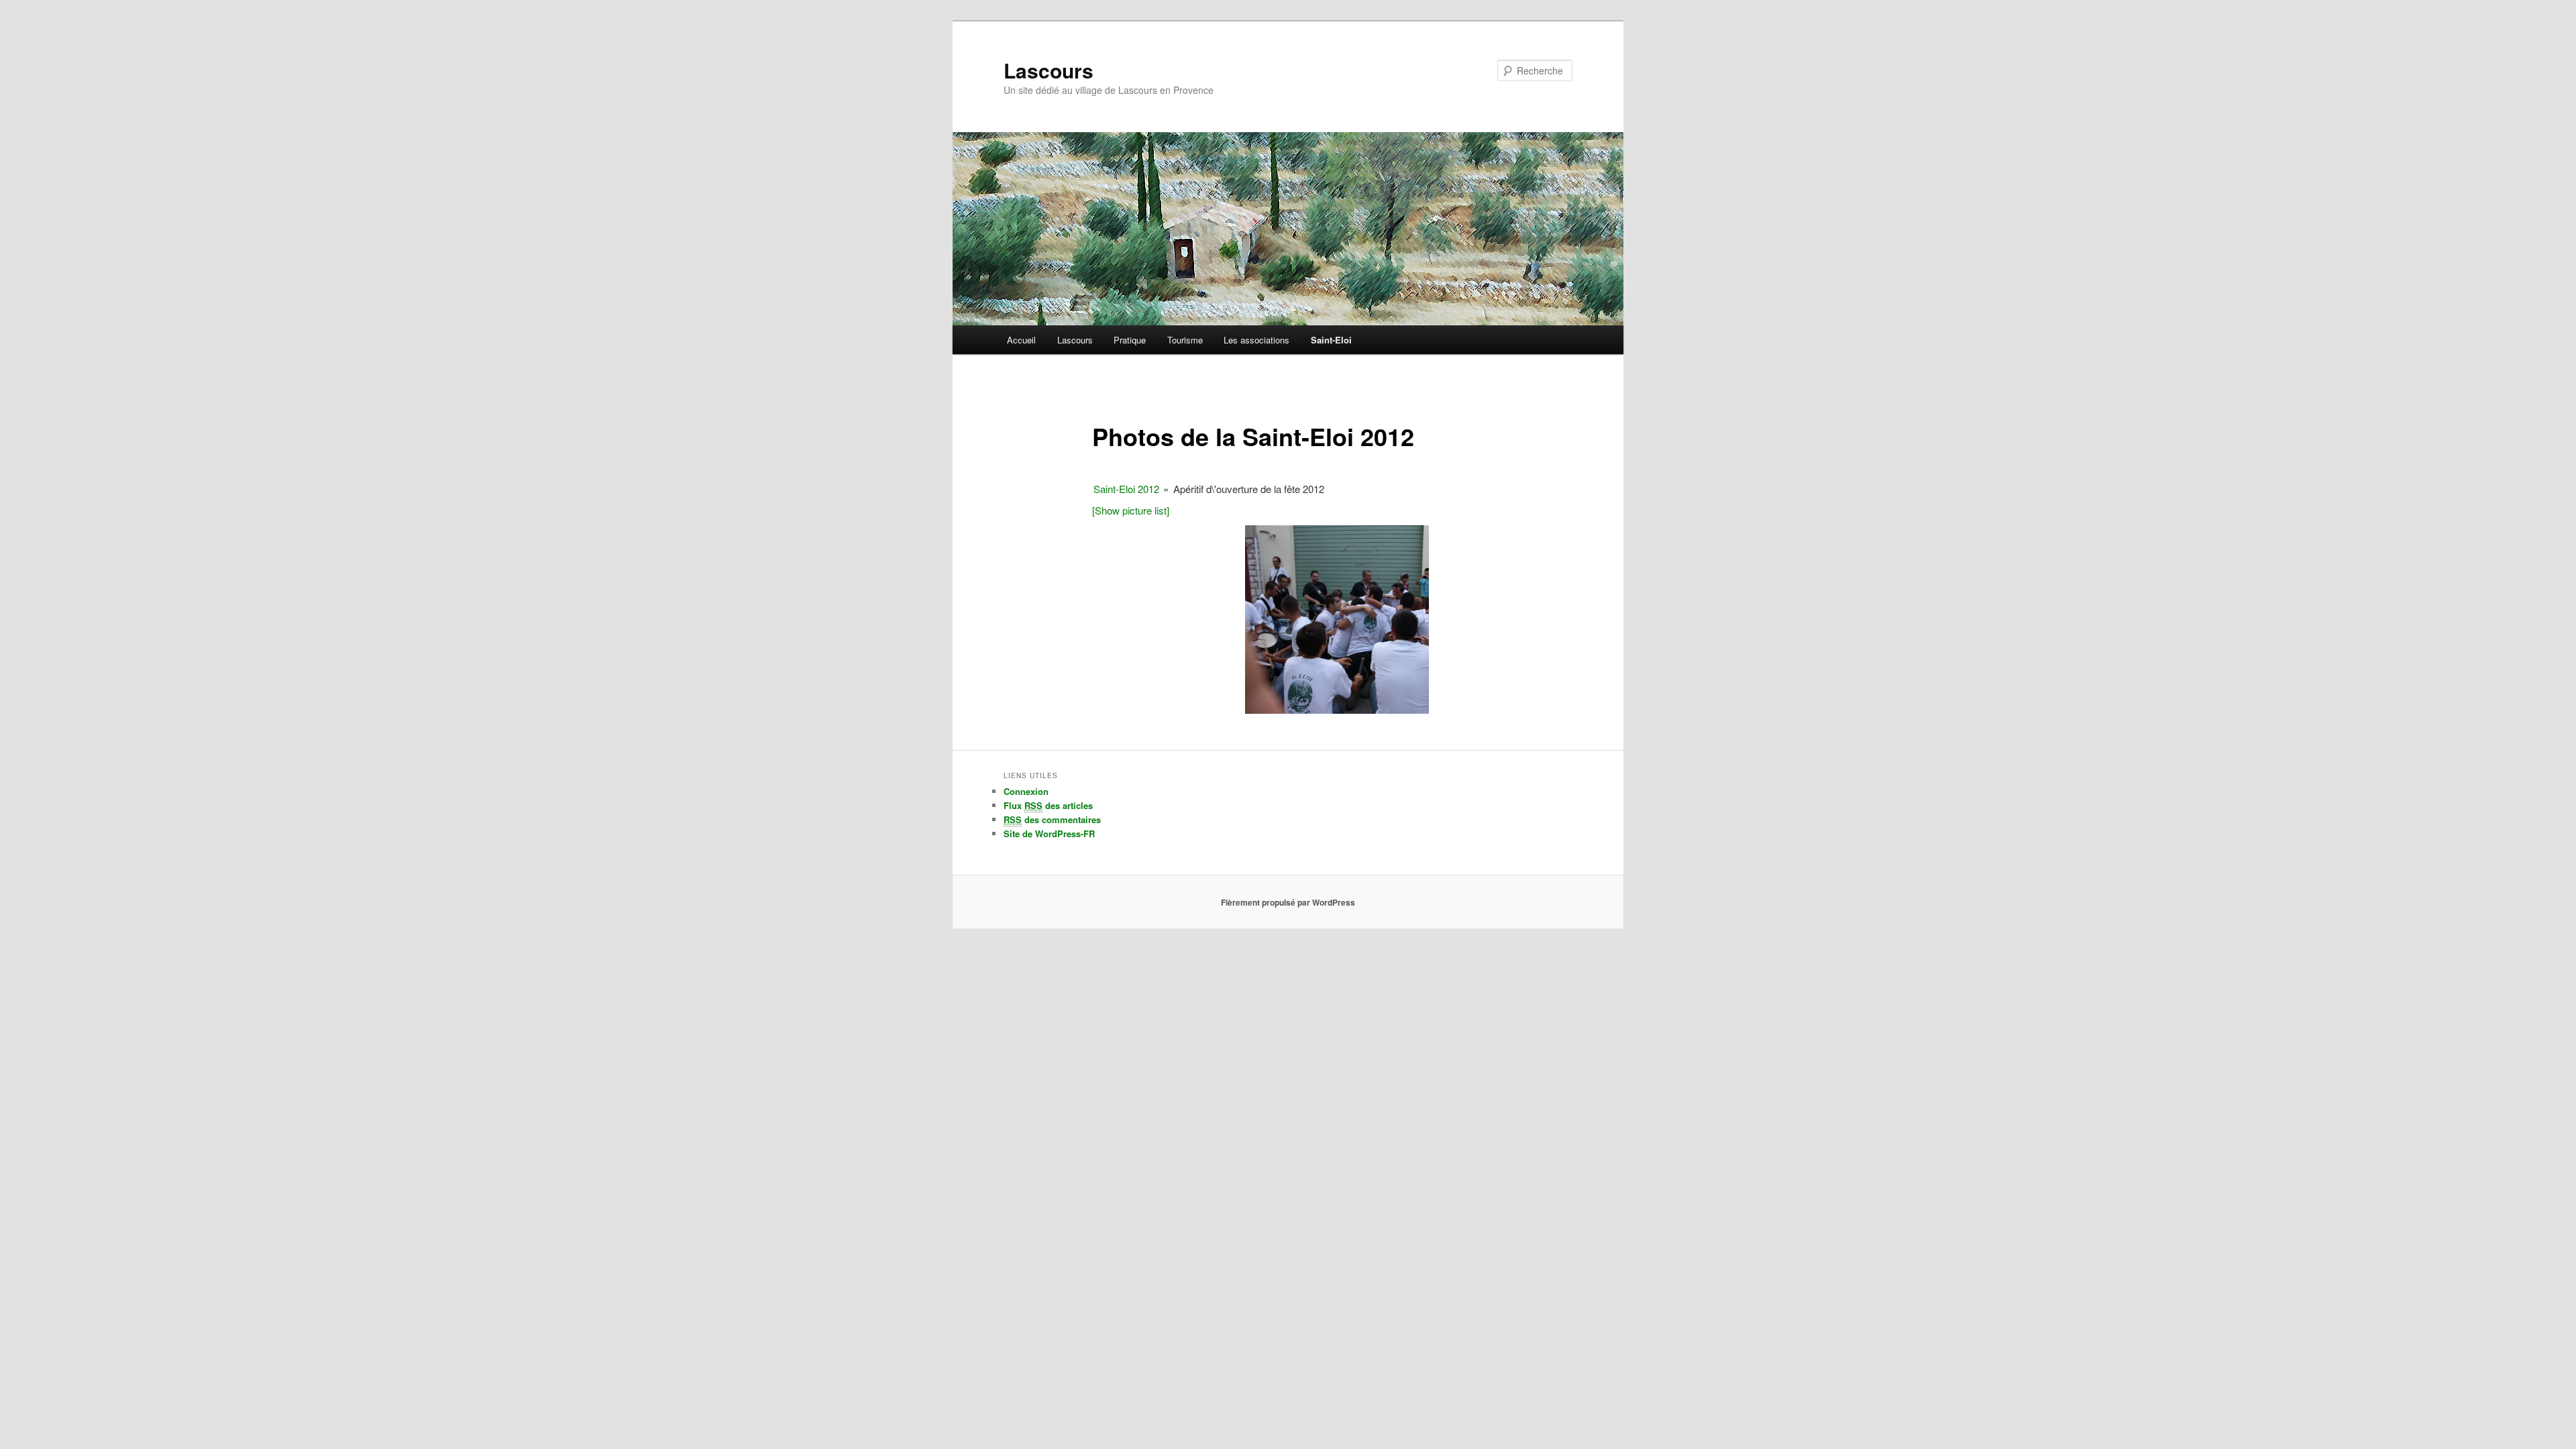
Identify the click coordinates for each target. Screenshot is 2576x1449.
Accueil (1021, 340)
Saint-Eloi (1331, 340)
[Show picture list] (1131, 510)
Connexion (1026, 791)
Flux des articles (1048, 805)
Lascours (1049, 70)
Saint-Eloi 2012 (1126, 489)
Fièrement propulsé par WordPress (1288, 902)
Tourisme (1185, 340)
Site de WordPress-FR (1049, 834)
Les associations (1256, 340)
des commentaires (1052, 819)
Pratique (1130, 340)
